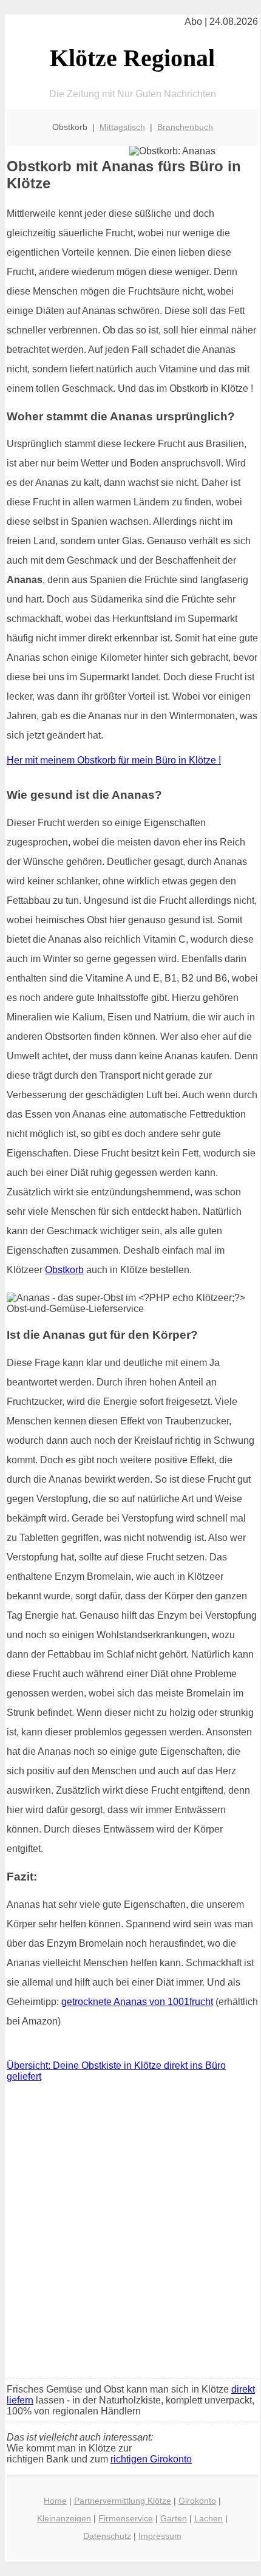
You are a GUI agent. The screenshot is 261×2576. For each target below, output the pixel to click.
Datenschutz (107, 2536)
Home (55, 2501)
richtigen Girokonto (151, 2459)
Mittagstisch (122, 127)
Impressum (160, 2536)
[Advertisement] (130, 2233)
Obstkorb (64, 1270)
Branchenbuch (185, 127)
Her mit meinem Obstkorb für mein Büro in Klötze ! (114, 760)
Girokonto (197, 2501)
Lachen (208, 2518)
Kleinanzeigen (64, 2518)
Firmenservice (126, 2518)
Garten (174, 2518)
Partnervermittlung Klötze (123, 2501)
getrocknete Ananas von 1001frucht (137, 2002)
